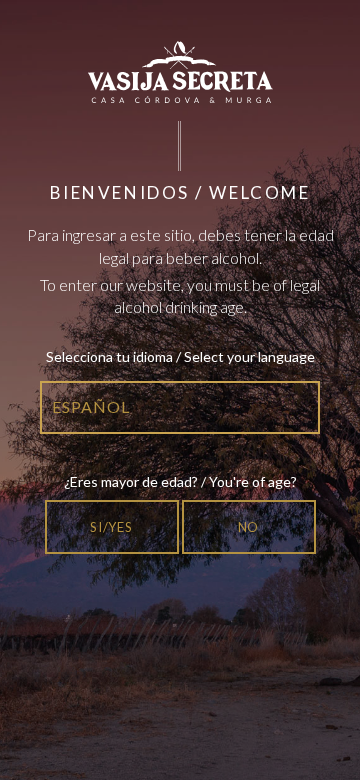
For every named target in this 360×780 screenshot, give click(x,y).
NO (249, 527)
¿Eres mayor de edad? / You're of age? (180, 482)
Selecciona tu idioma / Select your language (180, 357)
